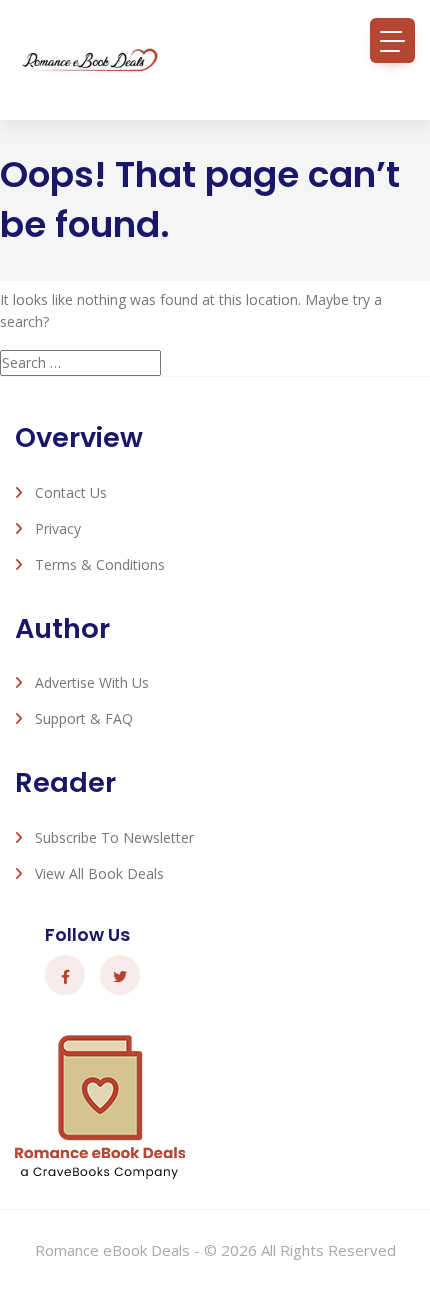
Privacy (58, 528)
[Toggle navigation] (392, 40)
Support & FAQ (84, 718)
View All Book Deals (99, 873)
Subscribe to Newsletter (114, 837)
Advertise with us (92, 682)
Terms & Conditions (100, 564)
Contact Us (71, 492)
